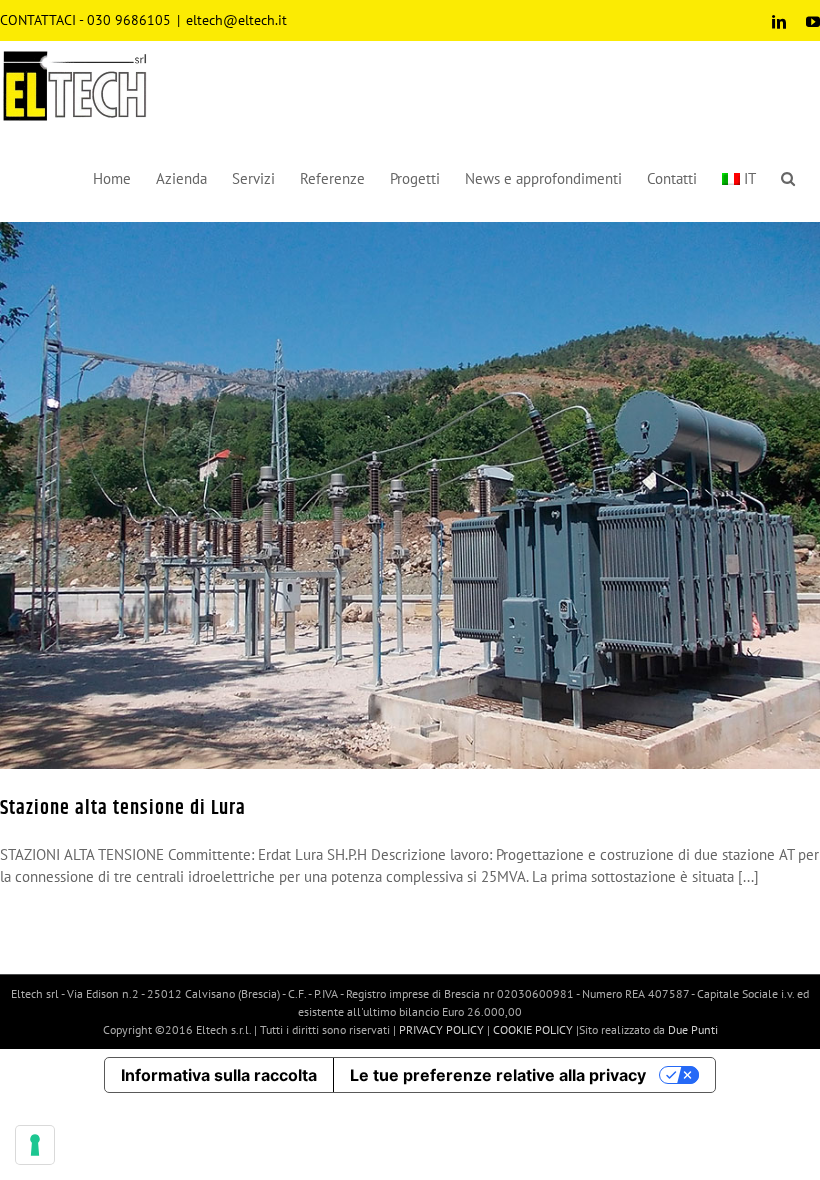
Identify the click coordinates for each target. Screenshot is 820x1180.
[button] (788, 176)
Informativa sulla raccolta (219, 1075)
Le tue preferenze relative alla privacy (498, 1075)
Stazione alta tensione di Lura (123, 808)
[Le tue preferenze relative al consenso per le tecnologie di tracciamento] (35, 1145)
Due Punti (693, 1029)
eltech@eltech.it (236, 20)
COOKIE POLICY (533, 1029)
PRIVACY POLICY (441, 1029)
